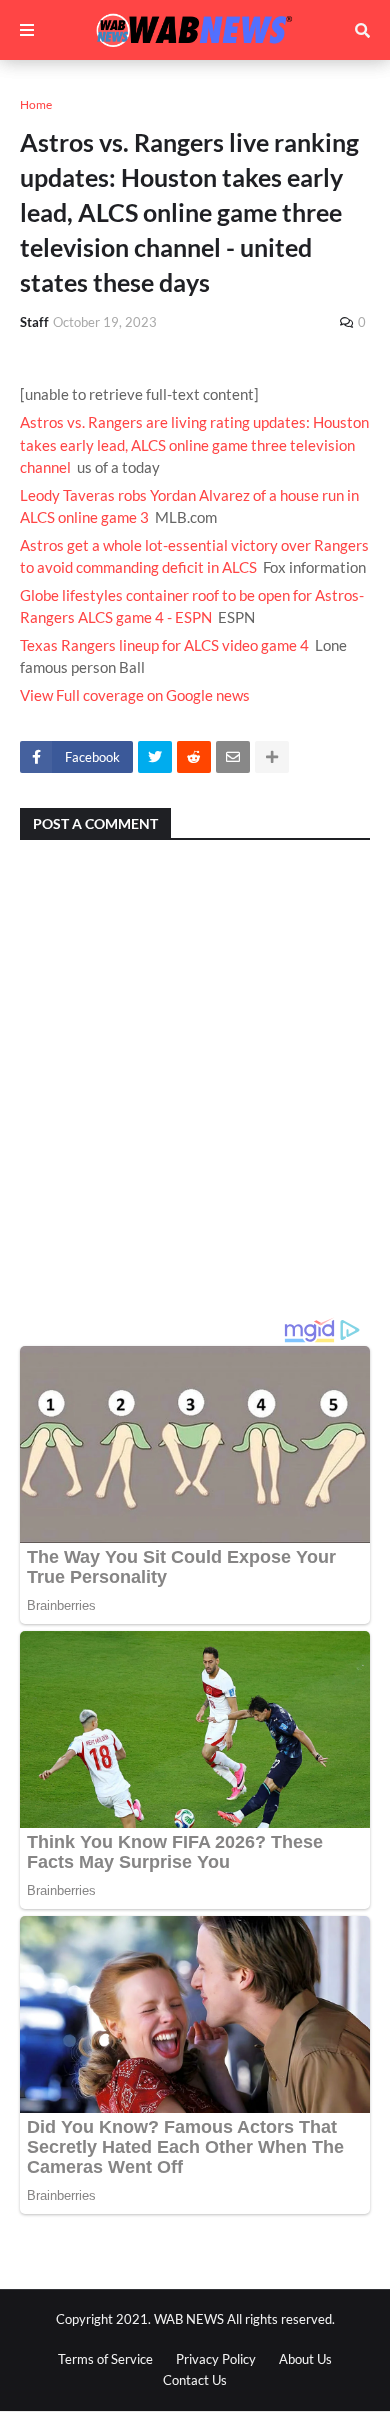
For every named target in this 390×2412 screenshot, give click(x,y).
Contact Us (195, 2380)
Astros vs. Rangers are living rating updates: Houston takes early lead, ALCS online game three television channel (194, 444)
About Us (305, 2359)
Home (36, 104)
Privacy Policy (216, 2359)
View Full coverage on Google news (135, 695)
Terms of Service (105, 2359)
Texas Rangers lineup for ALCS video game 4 (164, 645)
